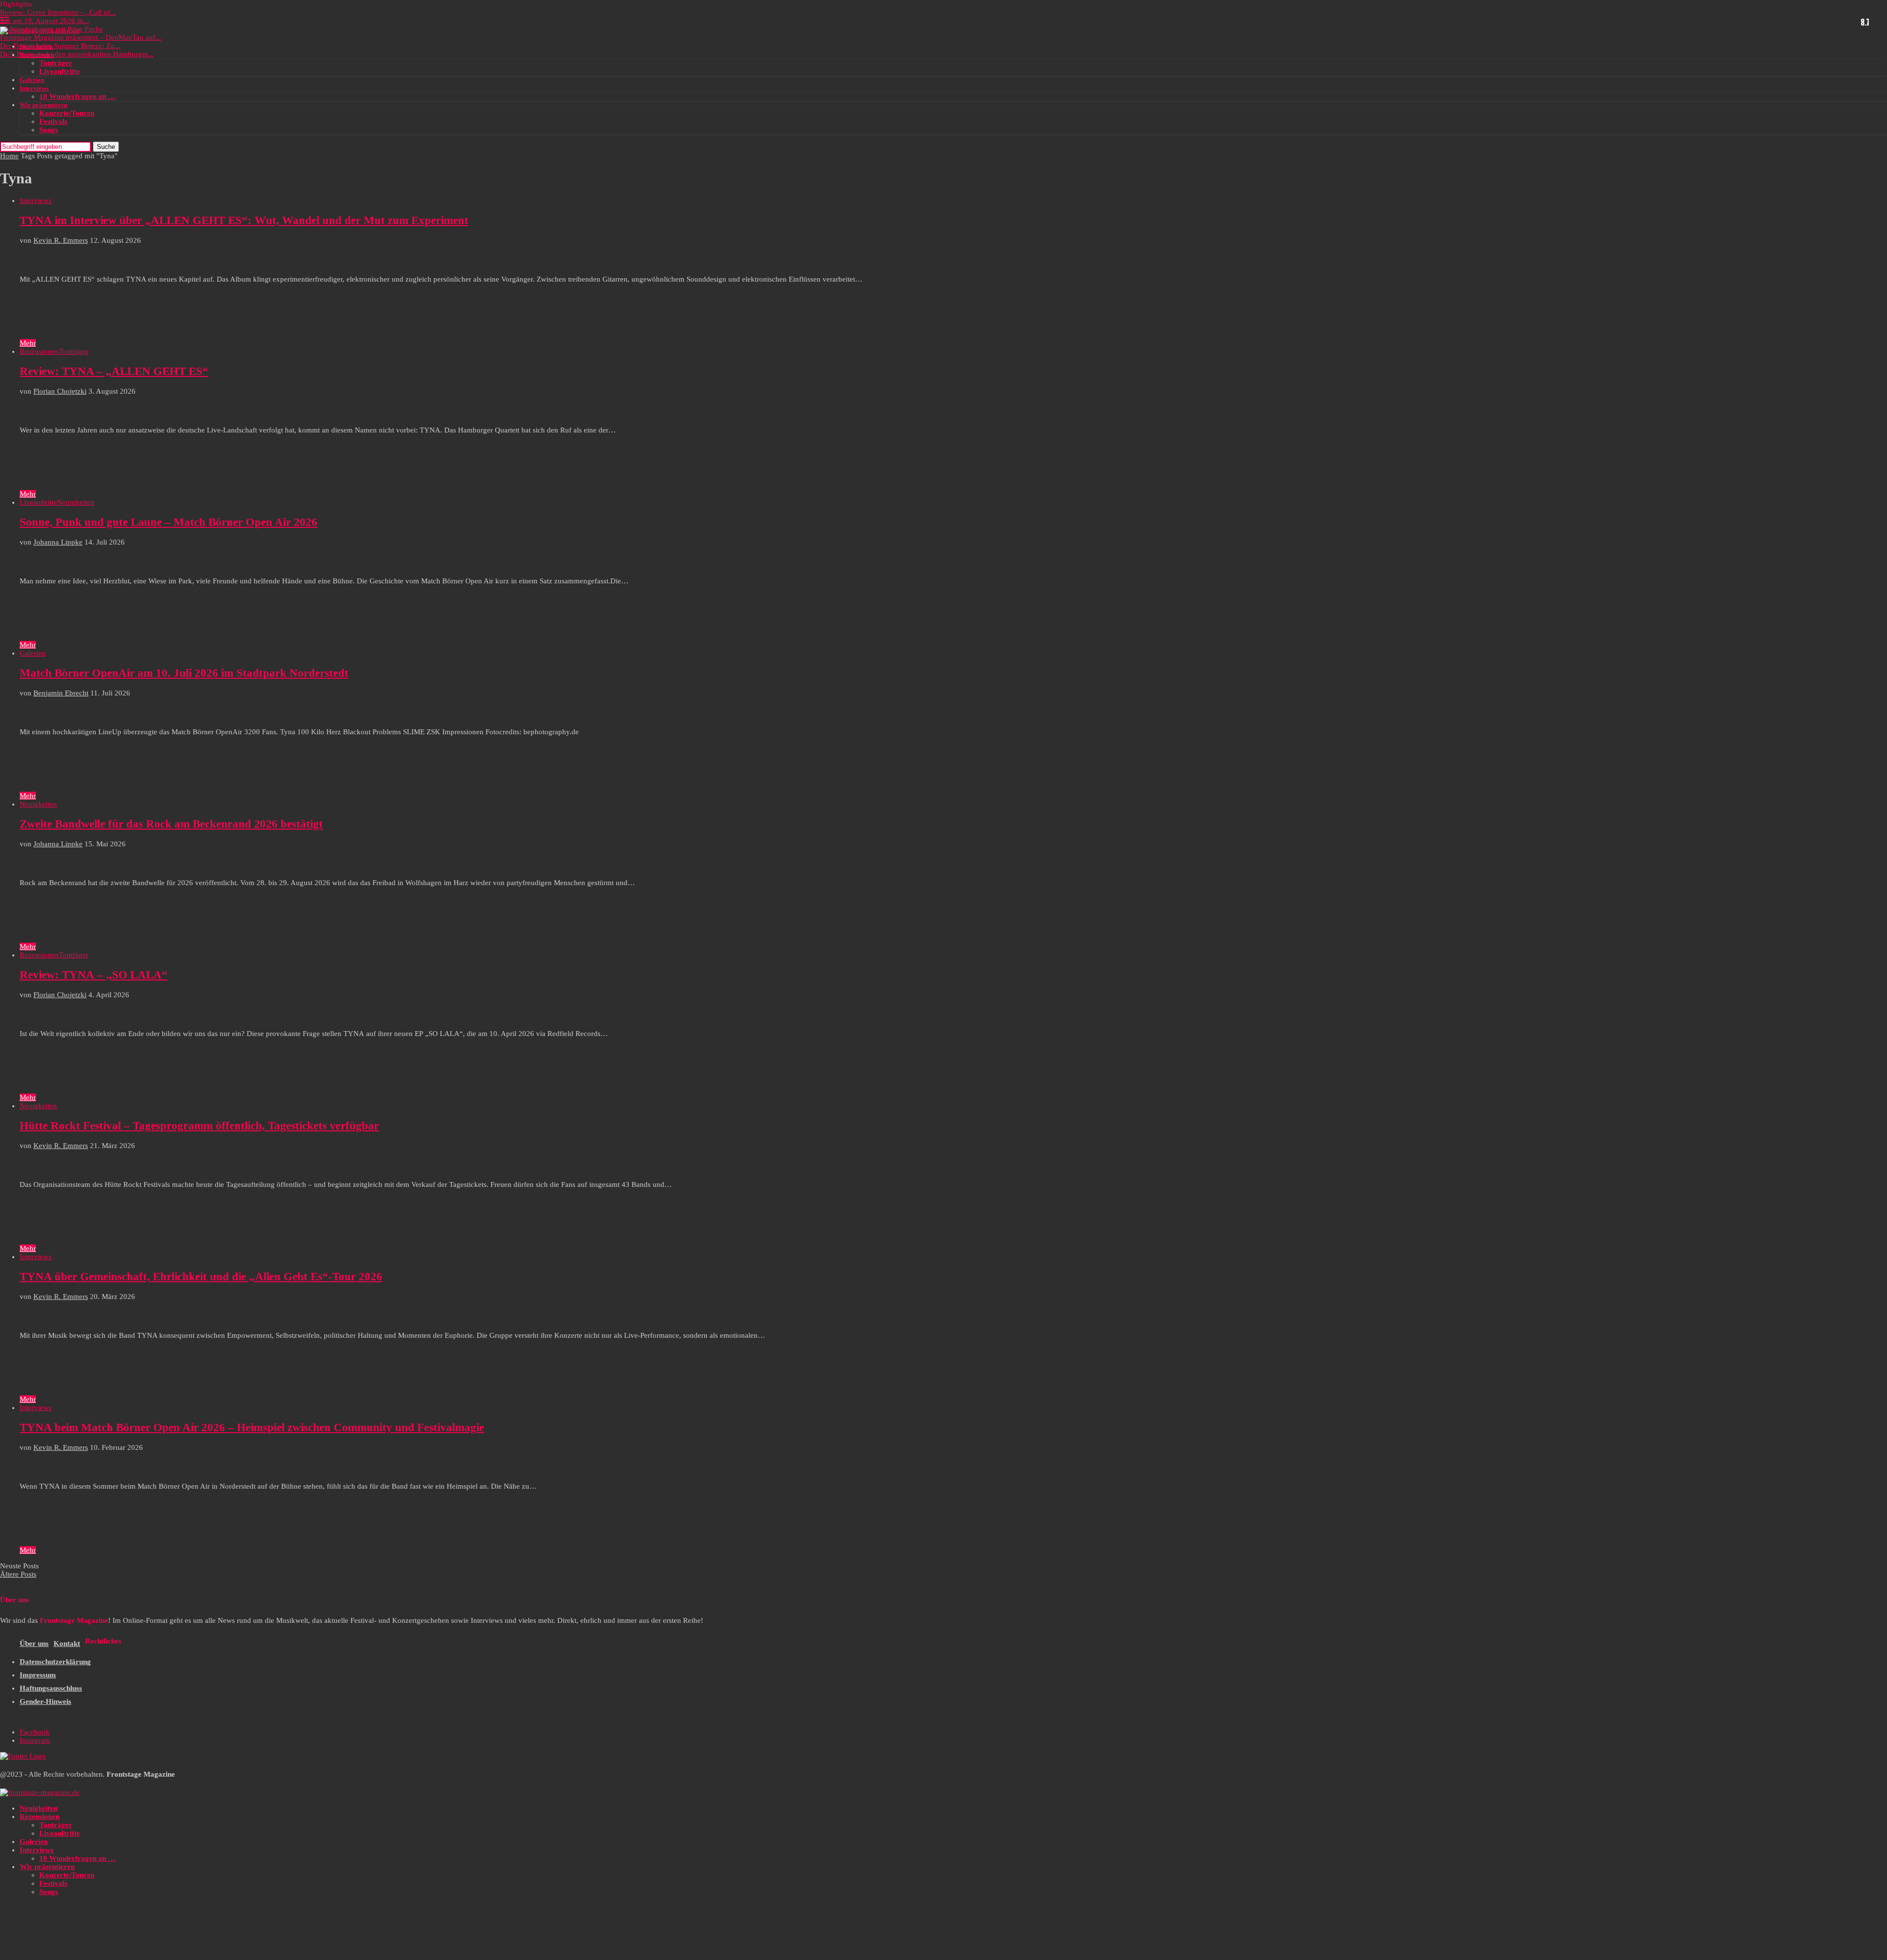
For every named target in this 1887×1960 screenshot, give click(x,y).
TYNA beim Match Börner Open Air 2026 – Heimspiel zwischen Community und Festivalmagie (252, 1427)
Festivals (53, 121)
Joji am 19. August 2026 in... (44, 21)
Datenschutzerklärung (55, 1662)
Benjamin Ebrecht (61, 693)
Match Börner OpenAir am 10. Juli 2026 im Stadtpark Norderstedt (184, 673)
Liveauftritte (60, 71)
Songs (49, 130)
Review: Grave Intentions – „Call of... (58, 12)
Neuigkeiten (36, 46)
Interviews (34, 88)
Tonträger (56, 63)
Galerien (32, 80)
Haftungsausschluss (51, 1688)
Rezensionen (37, 55)
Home (9, 156)
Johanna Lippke (58, 542)
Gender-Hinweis (45, 1701)
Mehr (28, 343)
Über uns (34, 1643)
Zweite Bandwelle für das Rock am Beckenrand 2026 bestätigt (171, 824)
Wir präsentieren (43, 105)
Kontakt (67, 1643)
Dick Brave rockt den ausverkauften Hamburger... (77, 54)
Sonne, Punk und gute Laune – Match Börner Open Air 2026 (169, 522)
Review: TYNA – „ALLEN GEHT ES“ (114, 371)
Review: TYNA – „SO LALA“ (94, 975)
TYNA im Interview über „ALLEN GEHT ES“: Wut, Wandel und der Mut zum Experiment (244, 220)
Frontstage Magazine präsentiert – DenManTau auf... (81, 37)
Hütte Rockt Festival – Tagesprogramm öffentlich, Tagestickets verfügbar (199, 1126)
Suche (106, 147)
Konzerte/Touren (67, 113)
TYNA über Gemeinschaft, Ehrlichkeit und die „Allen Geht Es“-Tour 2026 (201, 1277)
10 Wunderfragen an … (77, 96)
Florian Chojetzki (60, 391)
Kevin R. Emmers (61, 240)
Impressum (38, 1675)
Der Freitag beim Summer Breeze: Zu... (60, 46)
